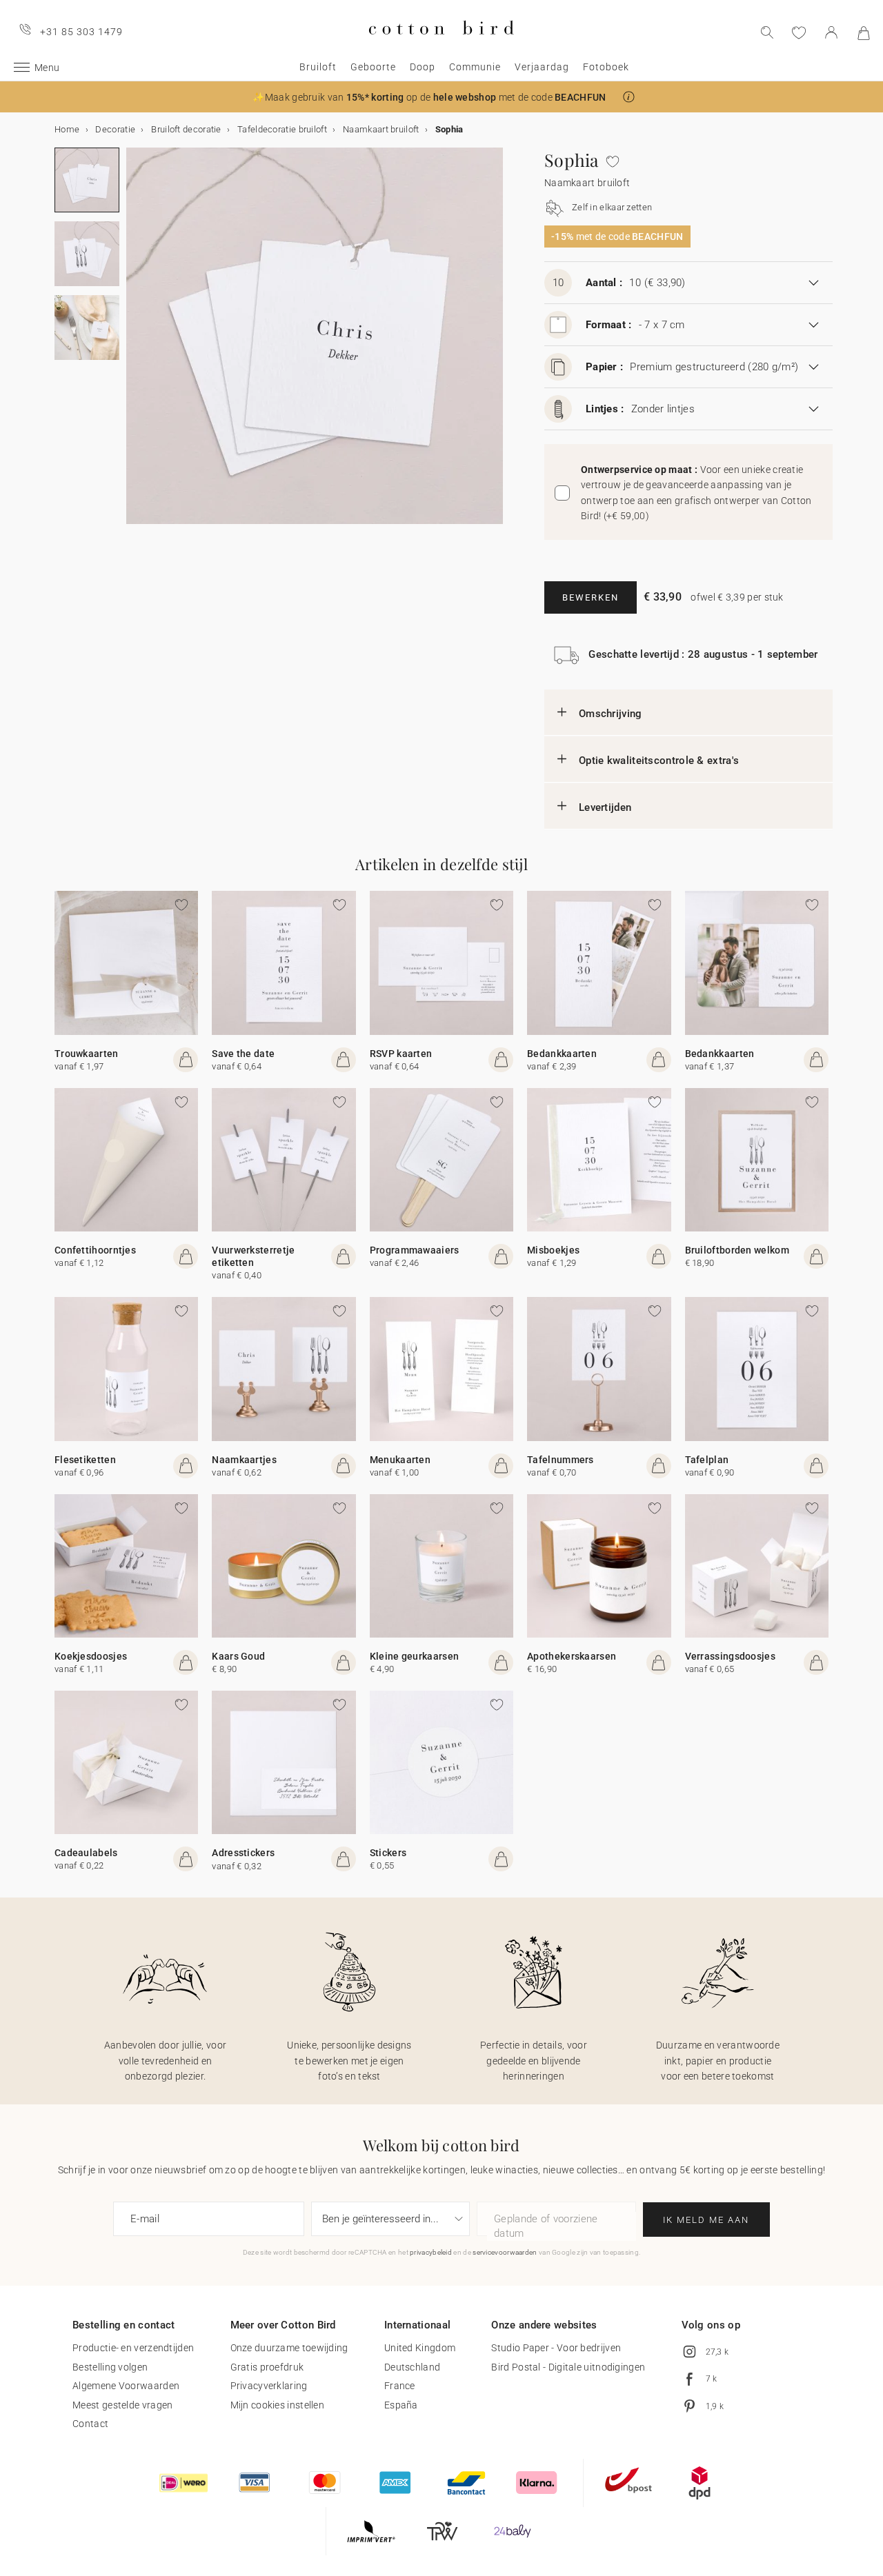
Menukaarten (400, 1460)
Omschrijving (611, 714)
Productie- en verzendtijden (133, 2348)
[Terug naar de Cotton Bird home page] (441, 46)
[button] (629, 97)
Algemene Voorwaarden (126, 2386)
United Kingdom (420, 2348)
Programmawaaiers (415, 1250)
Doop (423, 67)
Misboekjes (553, 1250)
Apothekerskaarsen (572, 1656)
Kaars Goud (238, 1656)
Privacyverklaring (269, 2386)
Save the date (243, 1054)
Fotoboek (606, 67)
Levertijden (605, 807)
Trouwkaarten (87, 1054)
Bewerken (591, 597)
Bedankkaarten (562, 1054)
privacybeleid (431, 2252)
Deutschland (412, 2367)
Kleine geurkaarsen (414, 1656)
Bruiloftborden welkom (737, 1250)
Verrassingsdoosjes (730, 1656)
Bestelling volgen (110, 2367)
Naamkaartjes (244, 1460)
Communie (475, 67)
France (400, 2386)
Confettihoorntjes (95, 1250)
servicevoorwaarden (505, 2252)
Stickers (388, 1853)
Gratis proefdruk (267, 2367)
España (401, 2405)
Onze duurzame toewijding (289, 2348)
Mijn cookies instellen (278, 2405)
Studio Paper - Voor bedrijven (556, 2348)
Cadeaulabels (86, 1853)
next (135, 344)
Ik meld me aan (706, 2220)
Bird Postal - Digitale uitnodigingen (568, 2367)
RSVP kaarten (401, 1054)
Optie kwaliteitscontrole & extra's (659, 761)
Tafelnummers (560, 1460)
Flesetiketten (85, 1460)
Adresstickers (243, 1853)
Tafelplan (707, 1460)
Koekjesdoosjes (91, 1656)
